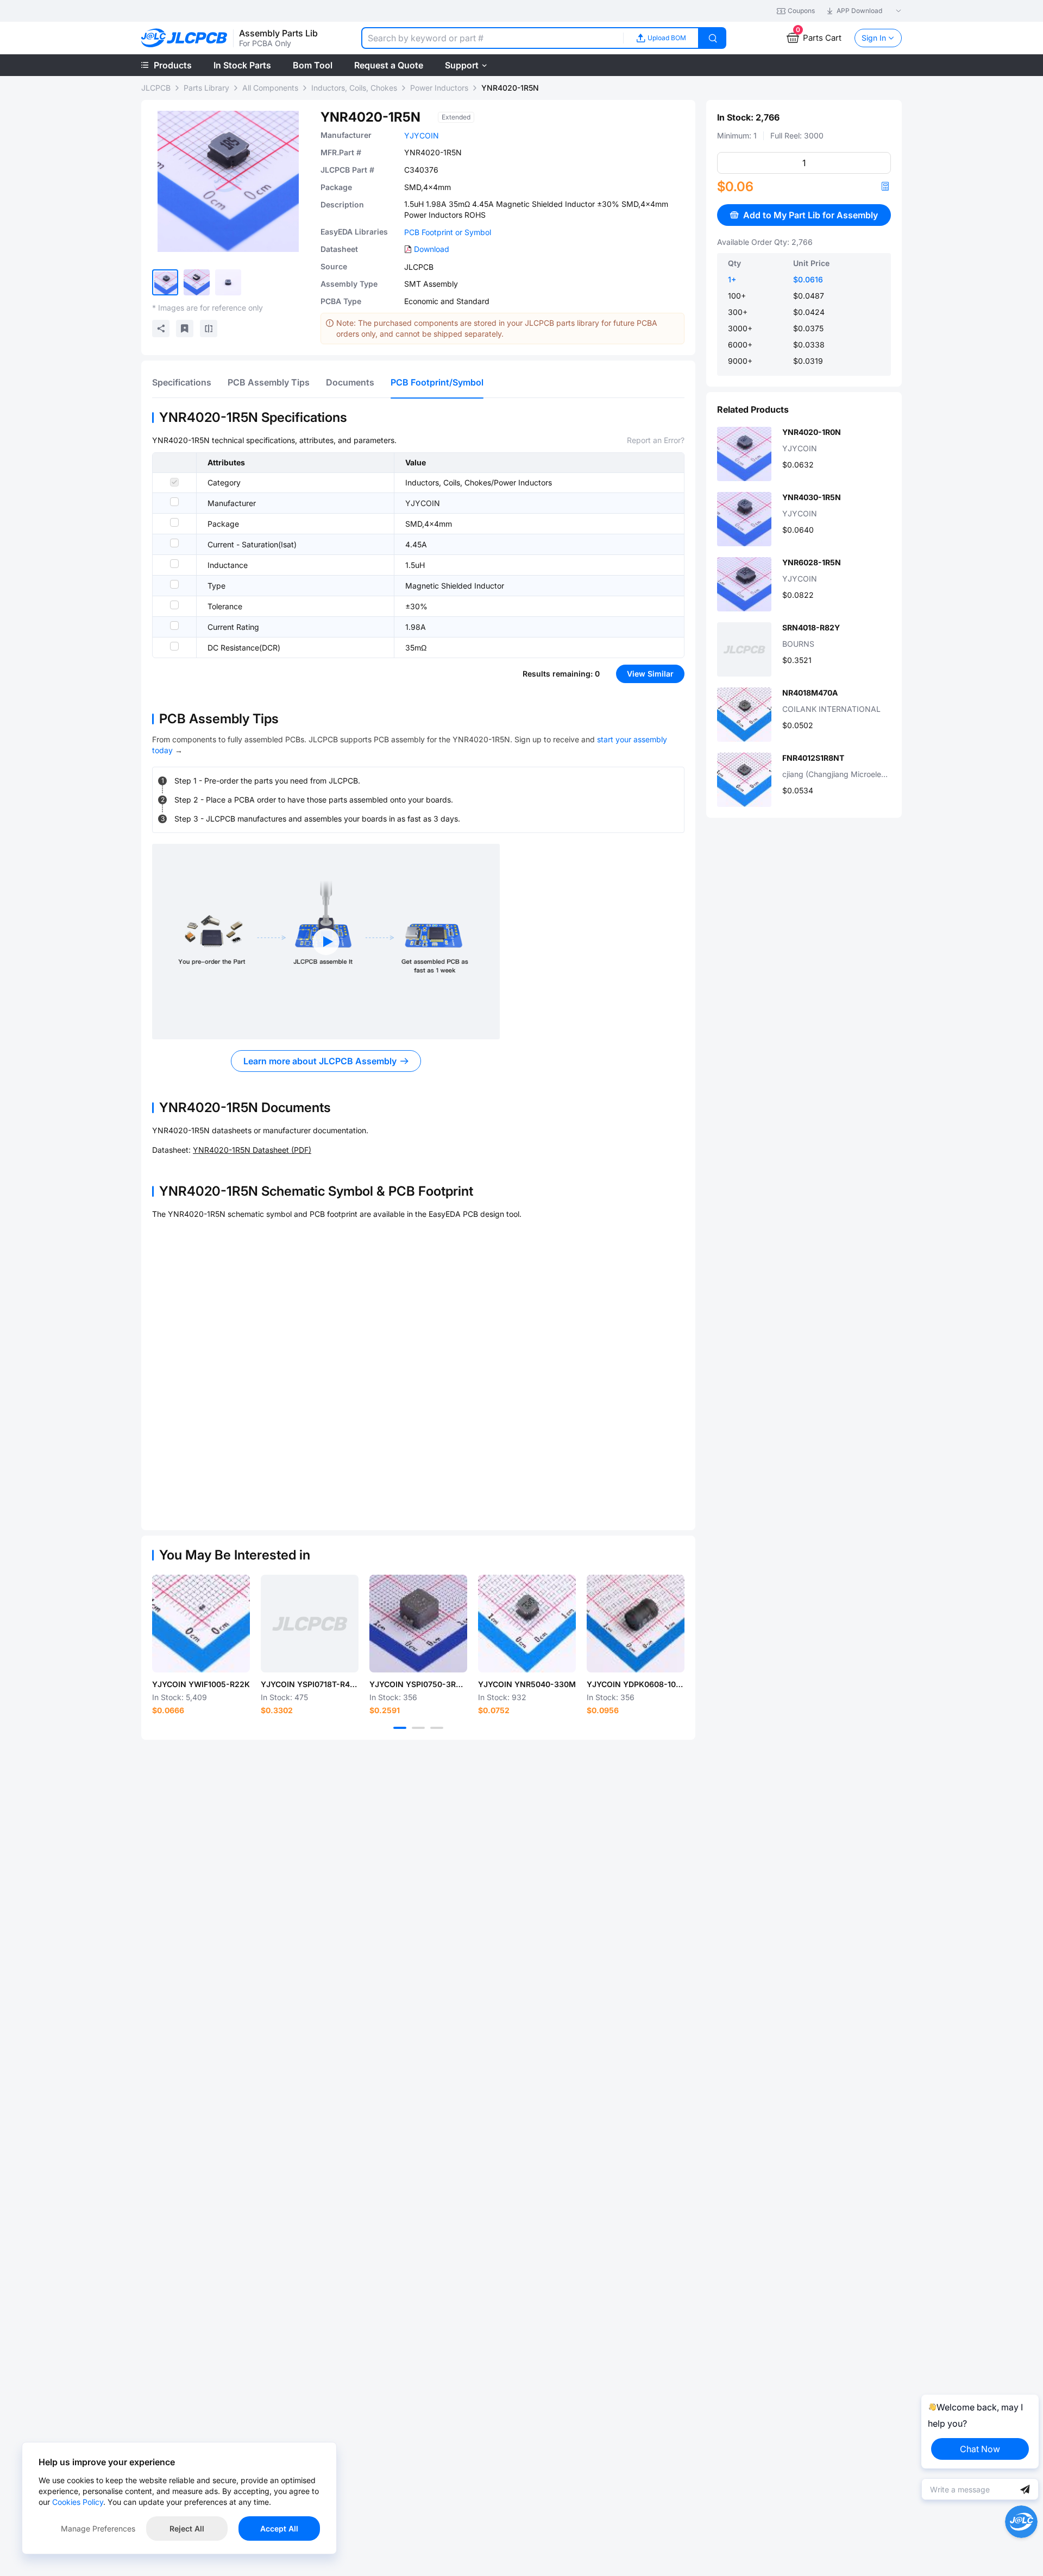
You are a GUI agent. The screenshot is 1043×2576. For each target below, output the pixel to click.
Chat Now (980, 2449)
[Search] (713, 38)
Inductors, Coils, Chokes (354, 88)
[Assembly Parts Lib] (184, 38)
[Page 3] (437, 1728)
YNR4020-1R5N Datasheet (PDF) (252, 1150)
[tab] (182, 382)
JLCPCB (156, 88)
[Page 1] (400, 1728)
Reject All (187, 2528)
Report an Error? (656, 440)
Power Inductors (439, 88)
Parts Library (206, 88)
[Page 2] (418, 1728)
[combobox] (492, 38)
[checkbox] (174, 482)
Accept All (279, 2528)
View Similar (650, 674)
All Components (270, 88)
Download (432, 249)
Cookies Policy (78, 2502)
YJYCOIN (422, 135)
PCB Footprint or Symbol (448, 232)
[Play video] (326, 942)
